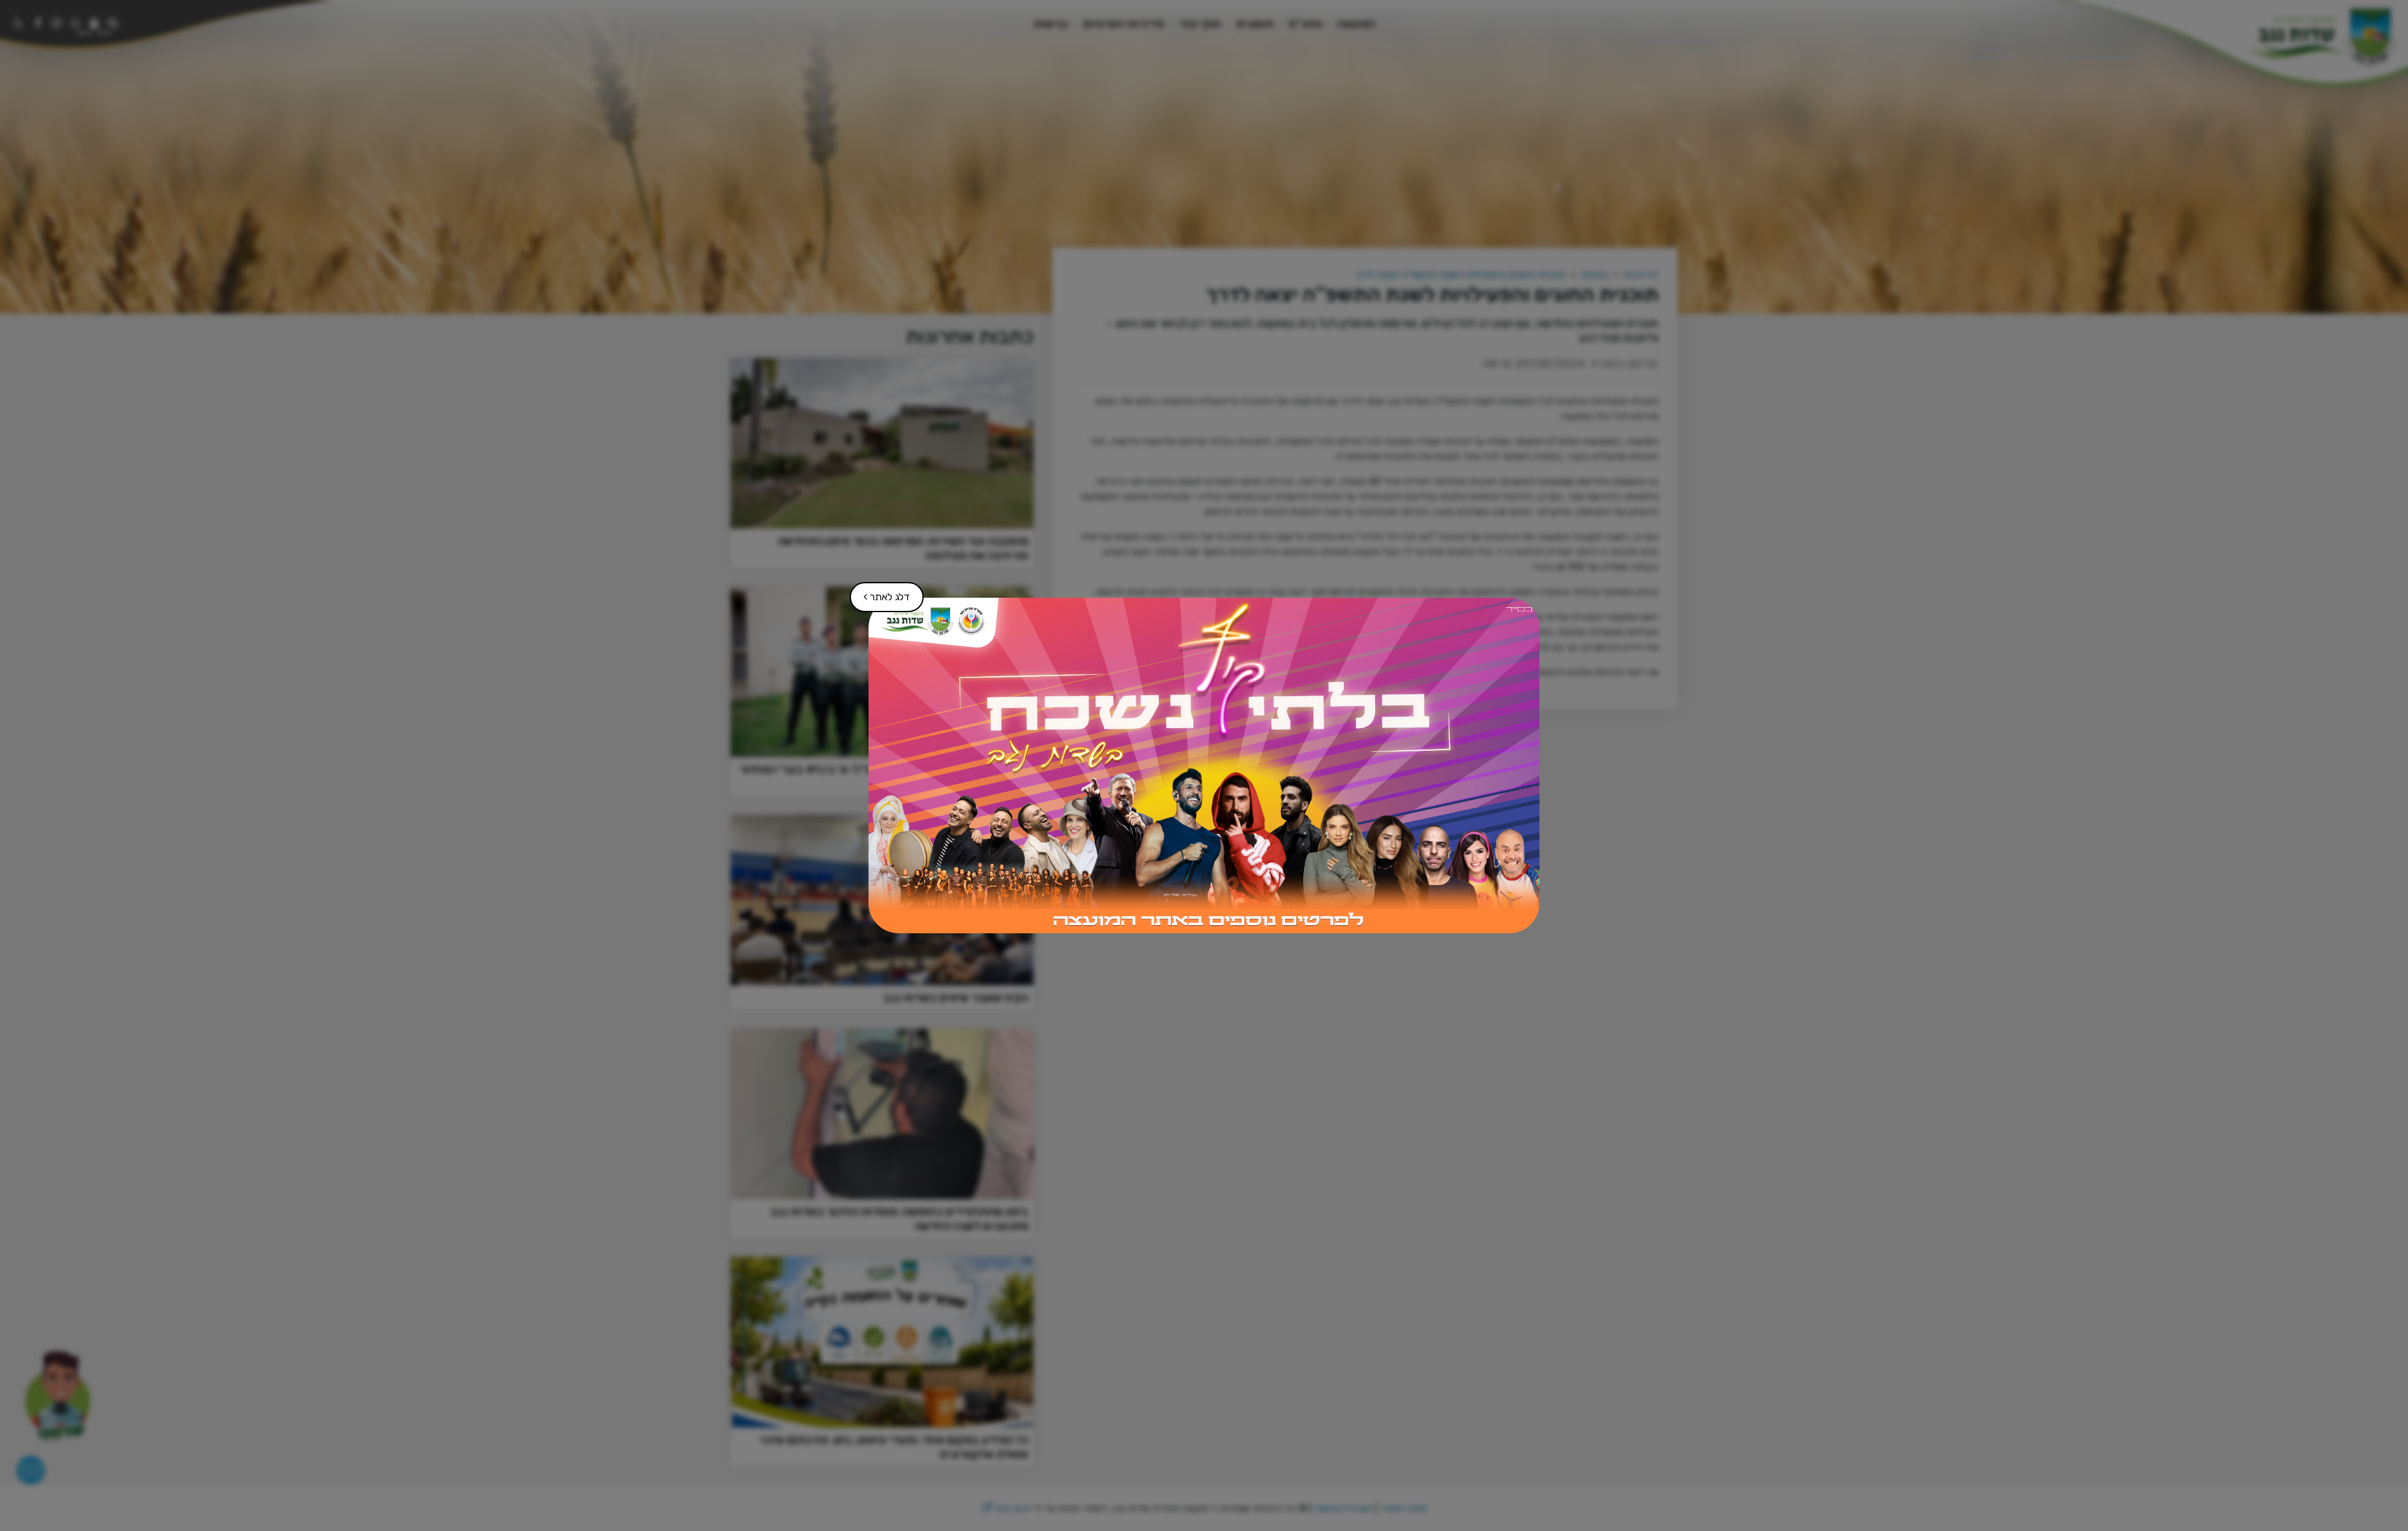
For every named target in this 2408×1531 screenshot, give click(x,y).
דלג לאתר (880, 592)
